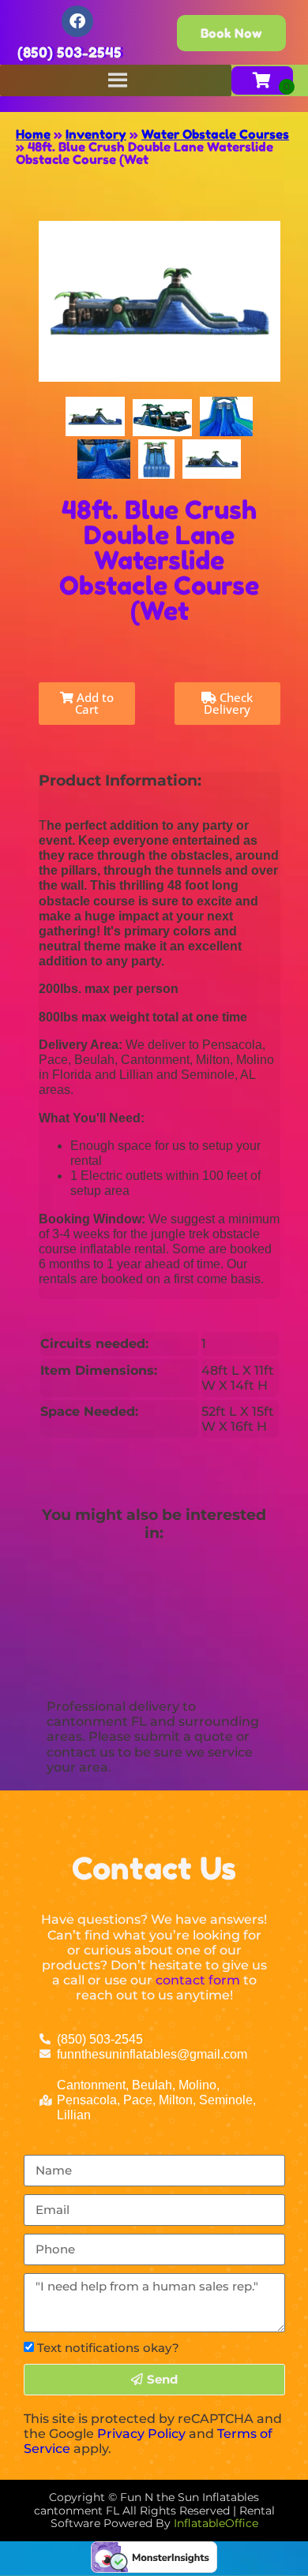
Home (33, 134)
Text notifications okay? (108, 2348)
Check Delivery (228, 703)
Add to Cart (94, 703)
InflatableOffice (216, 2523)
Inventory (96, 134)
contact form (198, 1980)
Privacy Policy (141, 2434)
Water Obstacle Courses (215, 134)
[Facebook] (77, 21)
